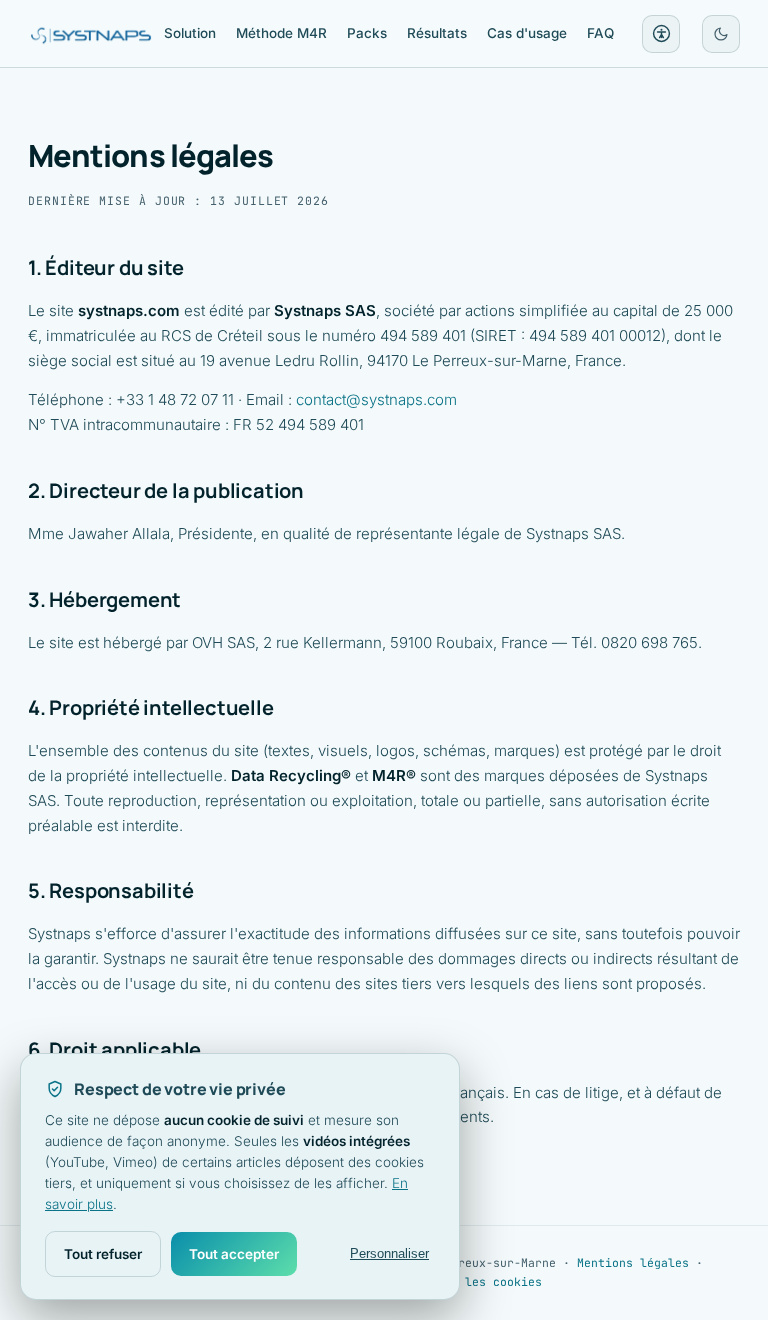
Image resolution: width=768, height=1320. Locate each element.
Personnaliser (389, 1253)
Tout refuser (103, 1254)
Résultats (437, 33)
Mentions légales (633, 1262)
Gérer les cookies (482, 1281)
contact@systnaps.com (376, 399)
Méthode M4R (281, 33)
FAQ (600, 33)
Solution (190, 33)
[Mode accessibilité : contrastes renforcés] (661, 34)
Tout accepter (234, 1254)
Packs (367, 33)
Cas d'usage (527, 33)
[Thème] (721, 34)
